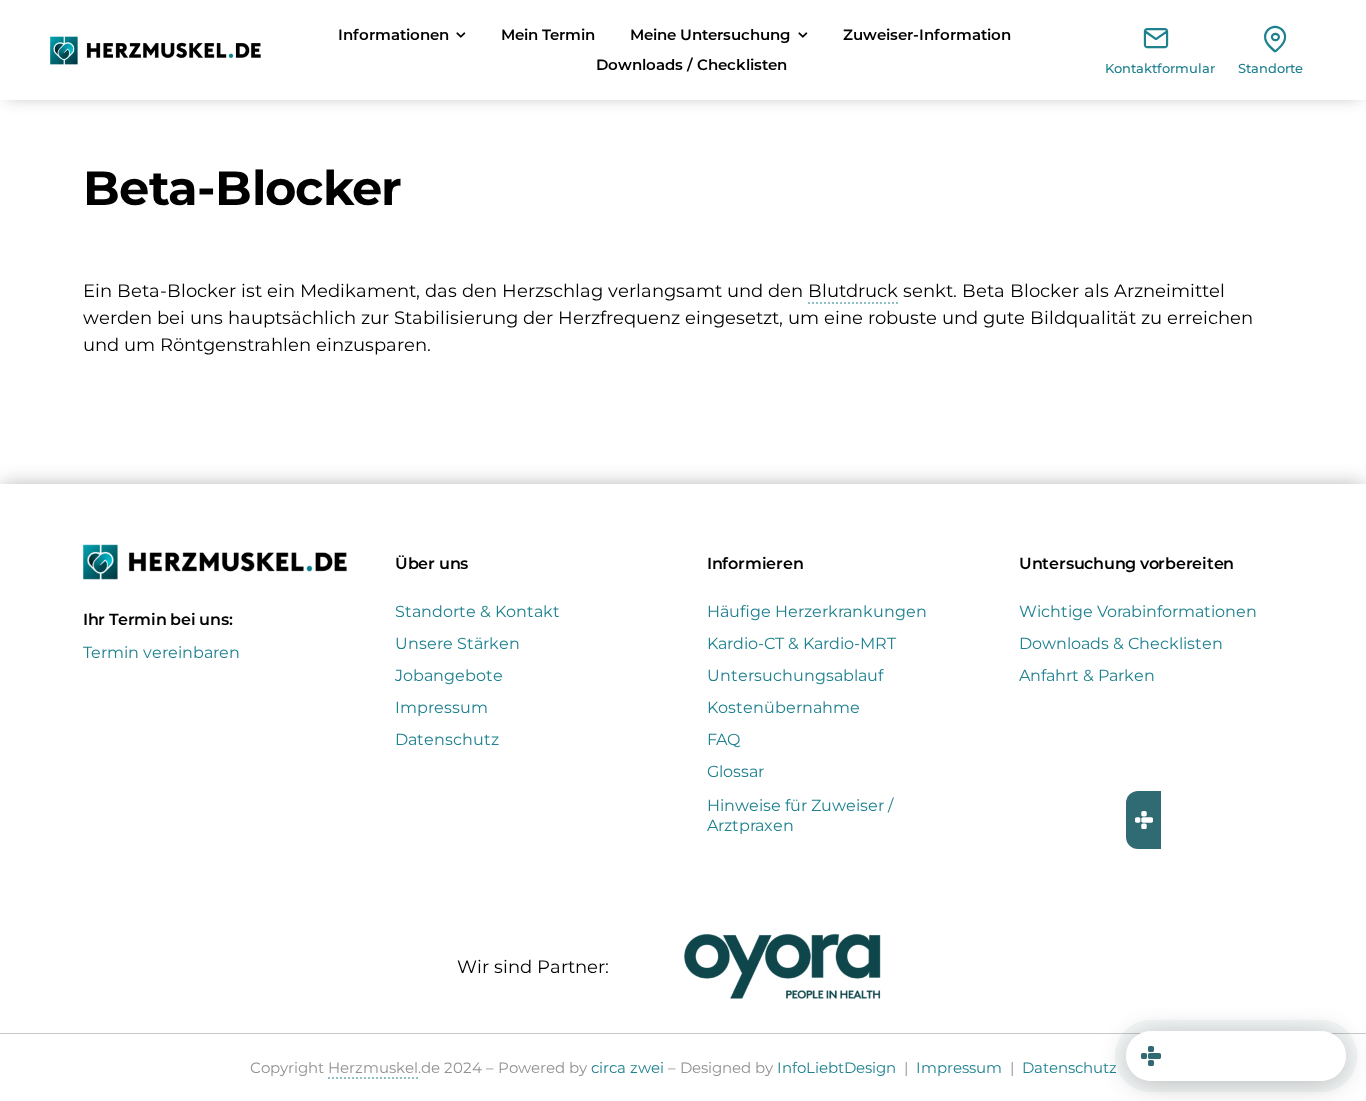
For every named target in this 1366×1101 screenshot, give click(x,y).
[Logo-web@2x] (155, 45)
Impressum (441, 707)
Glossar (735, 771)
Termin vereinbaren (161, 652)
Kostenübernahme (783, 707)
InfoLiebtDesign (836, 1067)
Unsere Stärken (457, 643)
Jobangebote (449, 675)
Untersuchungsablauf (795, 675)
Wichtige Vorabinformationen (1138, 611)
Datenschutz (447, 739)
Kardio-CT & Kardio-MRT (801, 643)
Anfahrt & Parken (1087, 675)
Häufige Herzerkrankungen (817, 611)
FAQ (723, 739)
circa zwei (627, 1067)
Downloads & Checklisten (1121, 643)
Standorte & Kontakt (477, 611)
